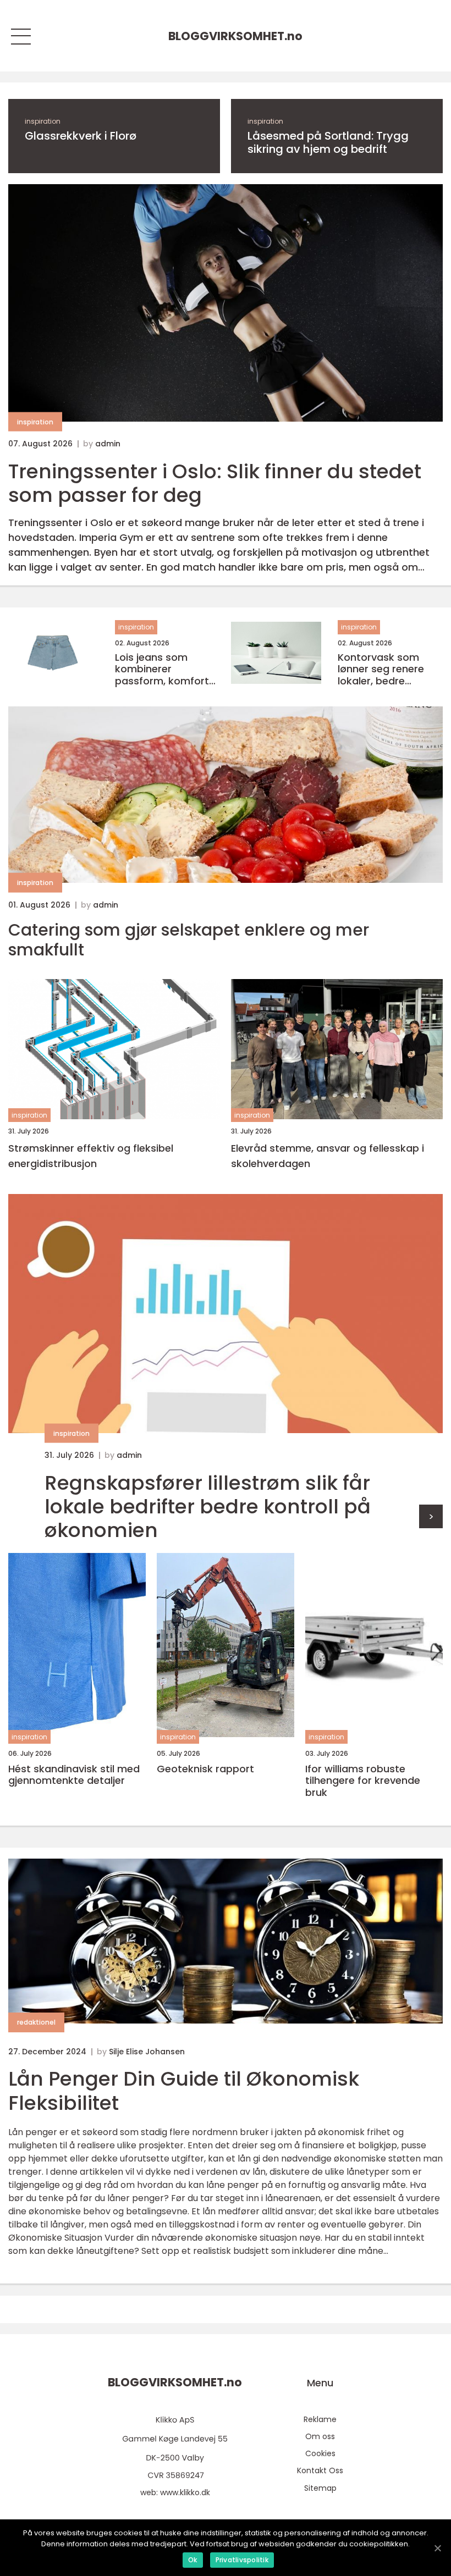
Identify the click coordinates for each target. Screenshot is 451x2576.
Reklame (320, 2419)
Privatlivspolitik (242, 2560)
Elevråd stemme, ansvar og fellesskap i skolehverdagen (328, 1156)
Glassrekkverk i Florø (81, 136)
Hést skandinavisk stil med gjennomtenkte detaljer (74, 1775)
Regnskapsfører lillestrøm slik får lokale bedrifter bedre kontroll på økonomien (208, 1507)
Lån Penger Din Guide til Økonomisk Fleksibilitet (184, 2091)
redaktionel (36, 2022)
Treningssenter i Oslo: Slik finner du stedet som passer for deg (215, 483)
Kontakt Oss (320, 2470)
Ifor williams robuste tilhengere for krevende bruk (363, 1781)
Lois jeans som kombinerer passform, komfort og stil (162, 669)
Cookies (320, 2453)
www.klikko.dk (185, 2492)
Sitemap (320, 2488)
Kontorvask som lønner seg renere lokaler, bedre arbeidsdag (381, 669)
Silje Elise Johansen (147, 2052)
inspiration (43, 121)
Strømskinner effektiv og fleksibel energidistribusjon (91, 1156)
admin (108, 444)
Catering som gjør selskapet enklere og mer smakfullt (189, 940)
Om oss (320, 2436)
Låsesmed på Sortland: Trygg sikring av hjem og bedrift (328, 142)
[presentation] (431, 1516)
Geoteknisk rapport (205, 1769)
